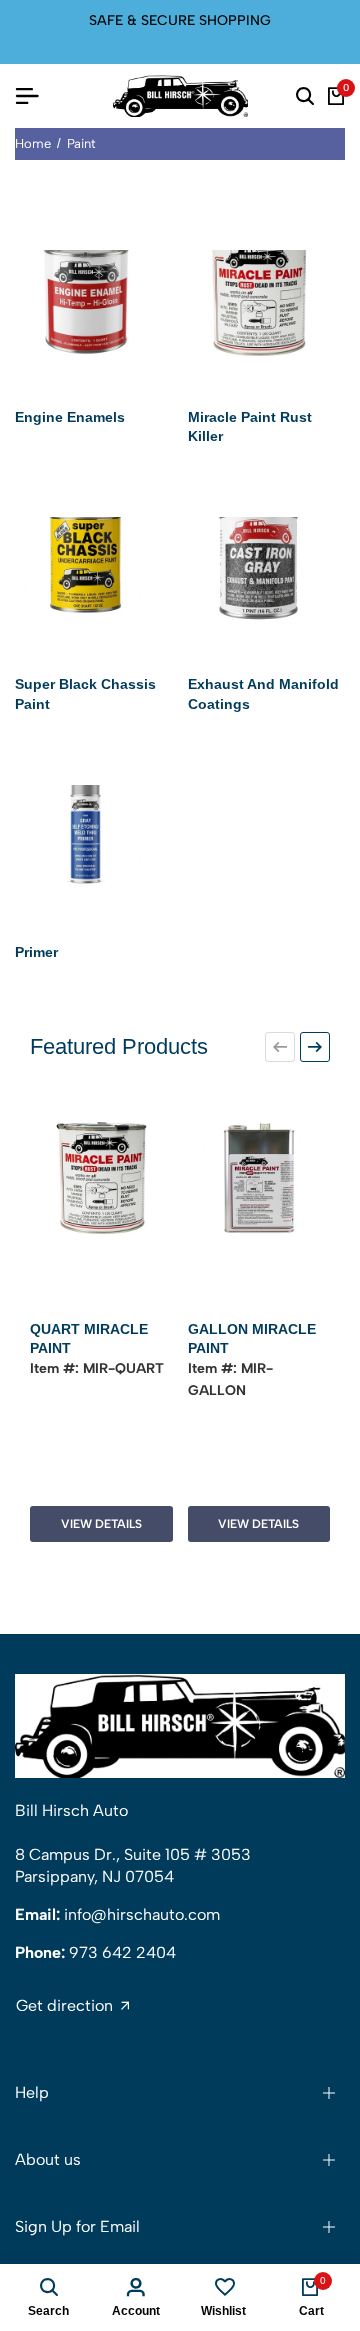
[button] (280, 1047)
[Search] (305, 96)
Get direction (64, 2006)
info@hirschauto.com (142, 1914)
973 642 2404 (122, 1952)
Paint (81, 143)
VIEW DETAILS (101, 1524)
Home (33, 143)
